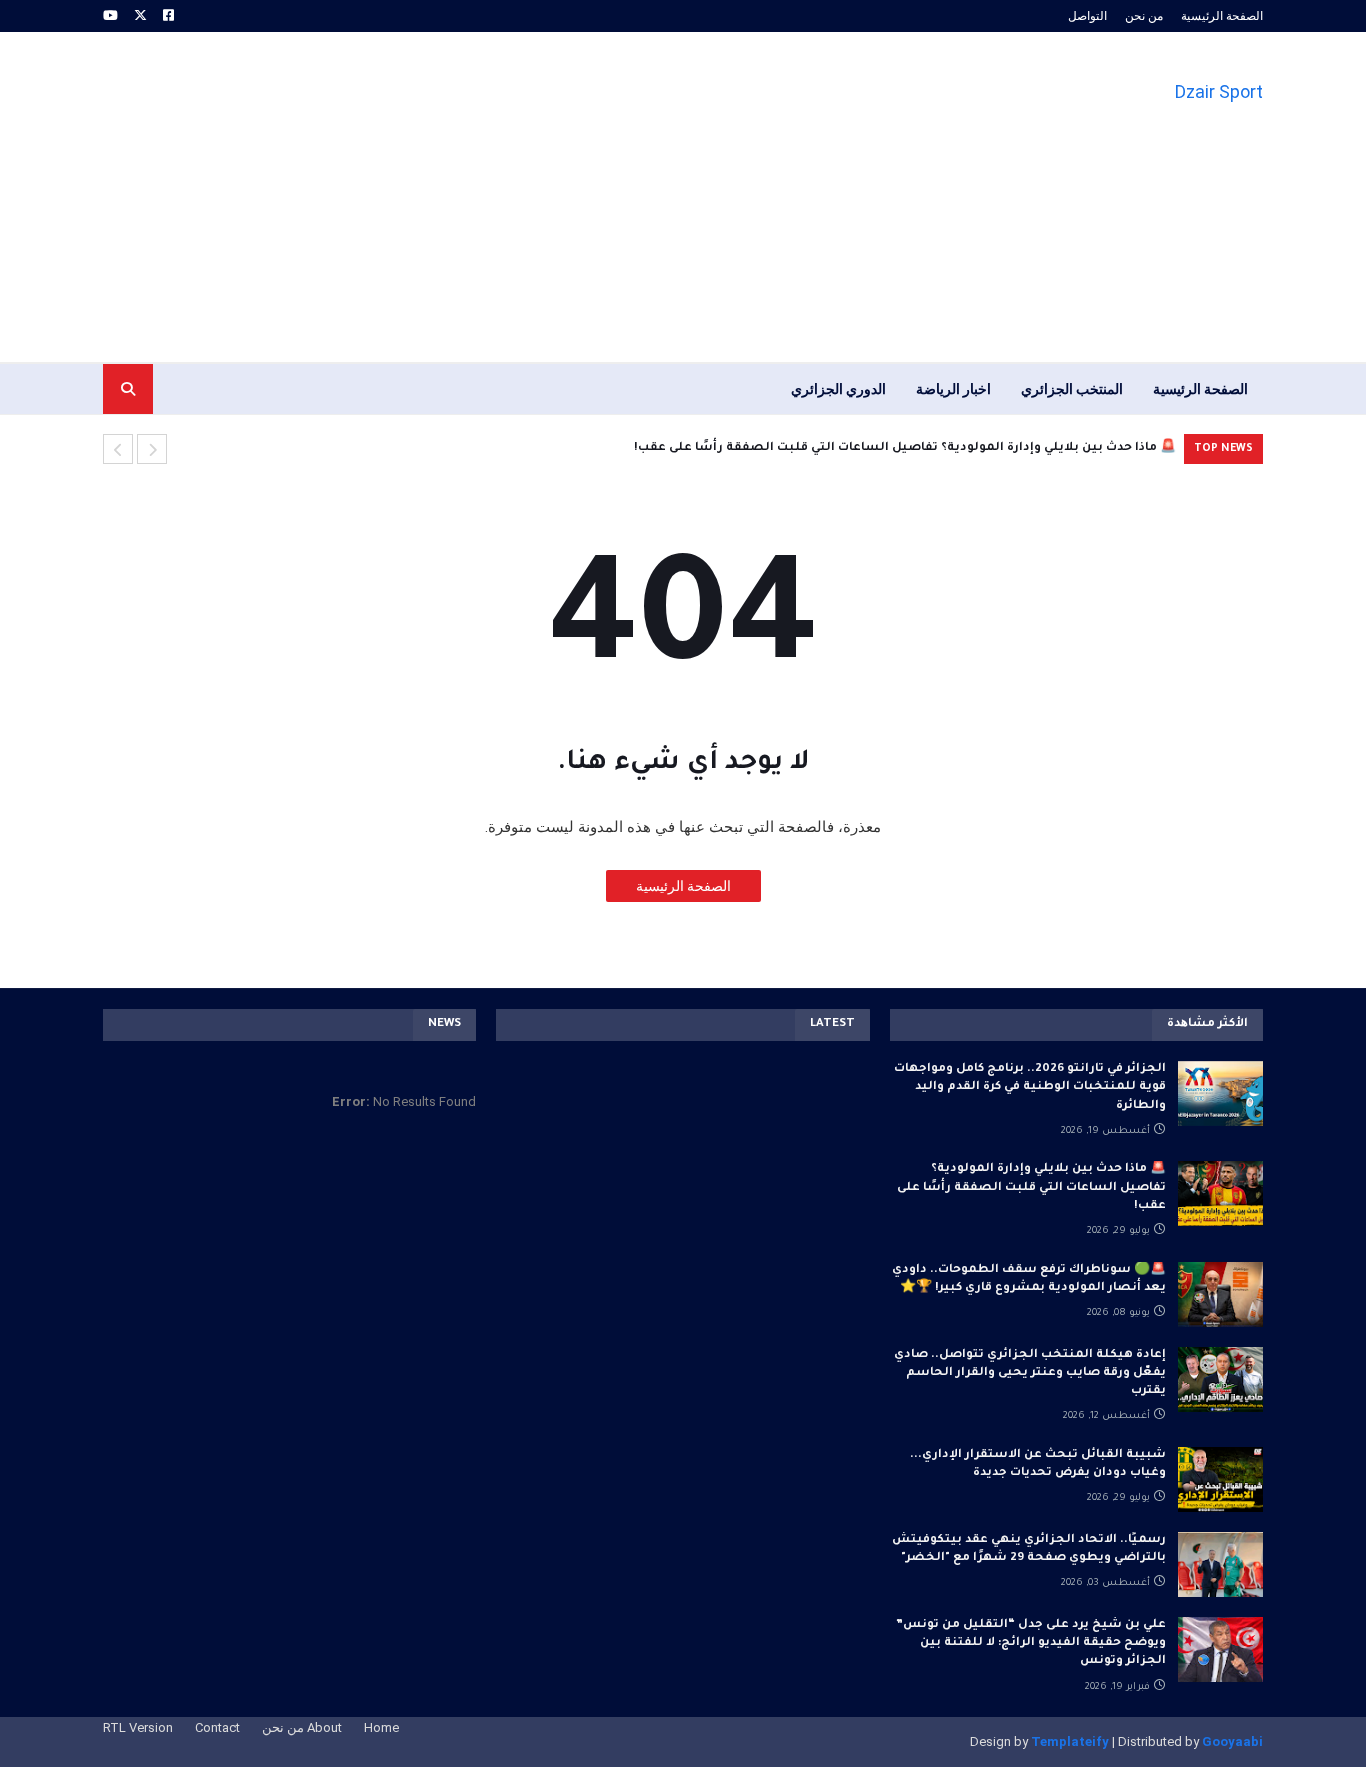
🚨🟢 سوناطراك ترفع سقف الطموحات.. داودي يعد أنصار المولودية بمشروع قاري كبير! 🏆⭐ (1029, 1279)
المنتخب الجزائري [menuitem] (1072, 389)
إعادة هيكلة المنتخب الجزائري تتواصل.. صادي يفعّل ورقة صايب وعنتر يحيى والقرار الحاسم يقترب (1030, 1373)
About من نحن (302, 1727)
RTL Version (138, 1727)
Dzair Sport (1219, 91)
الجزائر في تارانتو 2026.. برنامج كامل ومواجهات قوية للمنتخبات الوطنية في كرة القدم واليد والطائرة (1030, 1087)
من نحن (1144, 16)
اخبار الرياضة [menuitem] (953, 389)
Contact (217, 1727)
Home (381, 1727)
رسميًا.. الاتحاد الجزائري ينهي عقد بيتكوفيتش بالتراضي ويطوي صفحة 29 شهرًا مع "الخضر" (1029, 1549)
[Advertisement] (467, 197)
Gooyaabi (1232, 1741)
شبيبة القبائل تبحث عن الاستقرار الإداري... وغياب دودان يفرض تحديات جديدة (1038, 1464)
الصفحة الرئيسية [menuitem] (1200, 389)
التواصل (1087, 16)
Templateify (1070, 1741)
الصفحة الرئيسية (1222, 16)
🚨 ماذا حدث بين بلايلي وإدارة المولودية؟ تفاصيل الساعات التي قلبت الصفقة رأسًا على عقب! (905, 448)
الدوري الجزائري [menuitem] (838, 389)
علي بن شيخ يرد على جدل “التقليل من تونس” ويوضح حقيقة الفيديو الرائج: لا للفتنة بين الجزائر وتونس (1031, 1643)
